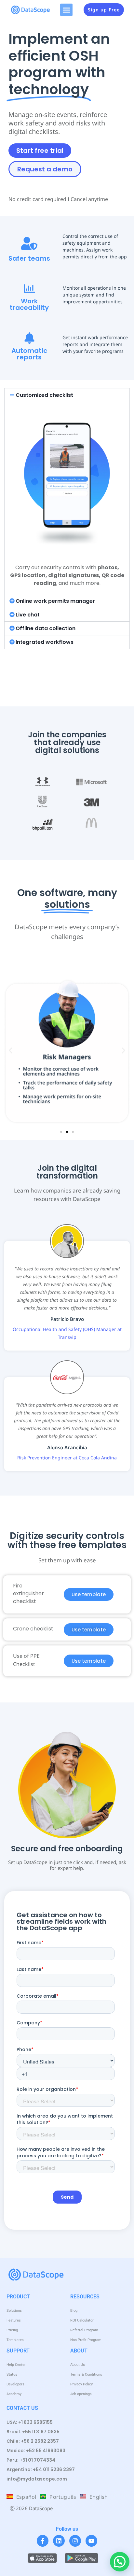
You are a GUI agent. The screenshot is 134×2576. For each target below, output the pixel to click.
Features (14, 2320)
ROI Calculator (82, 2320)
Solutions (14, 2311)
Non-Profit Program (86, 2340)
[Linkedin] (59, 2541)
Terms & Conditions (86, 2374)
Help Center (16, 2365)
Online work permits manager (55, 601)
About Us (78, 2365)
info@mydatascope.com (37, 2479)
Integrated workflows (45, 642)
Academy (14, 2394)
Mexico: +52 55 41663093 (36, 2451)
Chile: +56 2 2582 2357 (33, 2441)
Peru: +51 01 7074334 (31, 2460)
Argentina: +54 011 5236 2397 (41, 2469)
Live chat (28, 615)
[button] (66, 10)
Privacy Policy (81, 2384)
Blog (74, 2311)
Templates (15, 2340)
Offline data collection (46, 628)
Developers (15, 2384)
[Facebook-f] (43, 2541)
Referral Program (84, 2330)
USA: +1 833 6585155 (30, 2422)
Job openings (81, 2394)
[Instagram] (75, 2541)
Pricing (12, 2330)
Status (12, 2374)
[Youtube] (91, 2541)
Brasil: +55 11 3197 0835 (33, 2432)
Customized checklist (44, 395)
